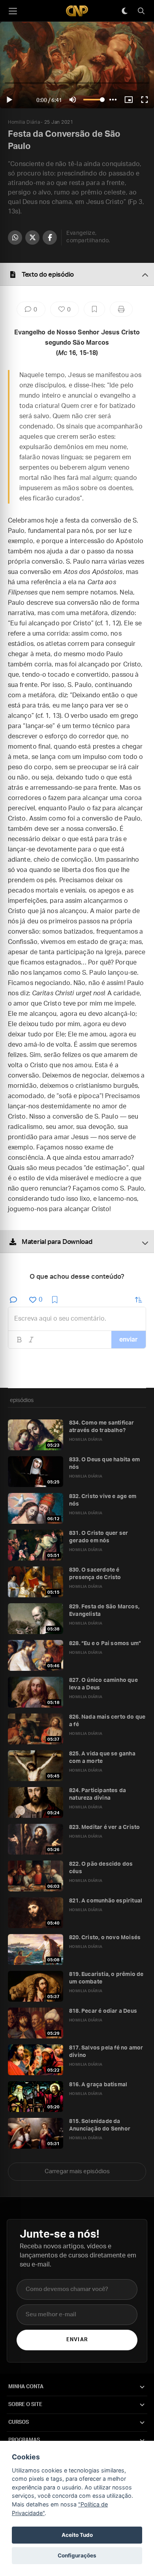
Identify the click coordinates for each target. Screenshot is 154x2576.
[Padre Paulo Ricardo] (77, 11)
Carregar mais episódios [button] (77, 2171)
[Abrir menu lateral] (13, 11)
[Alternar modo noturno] (124, 11)
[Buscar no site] (141, 11)
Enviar (77, 2340)
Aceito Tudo (77, 2535)
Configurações (77, 2555)
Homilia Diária (24, 122)
